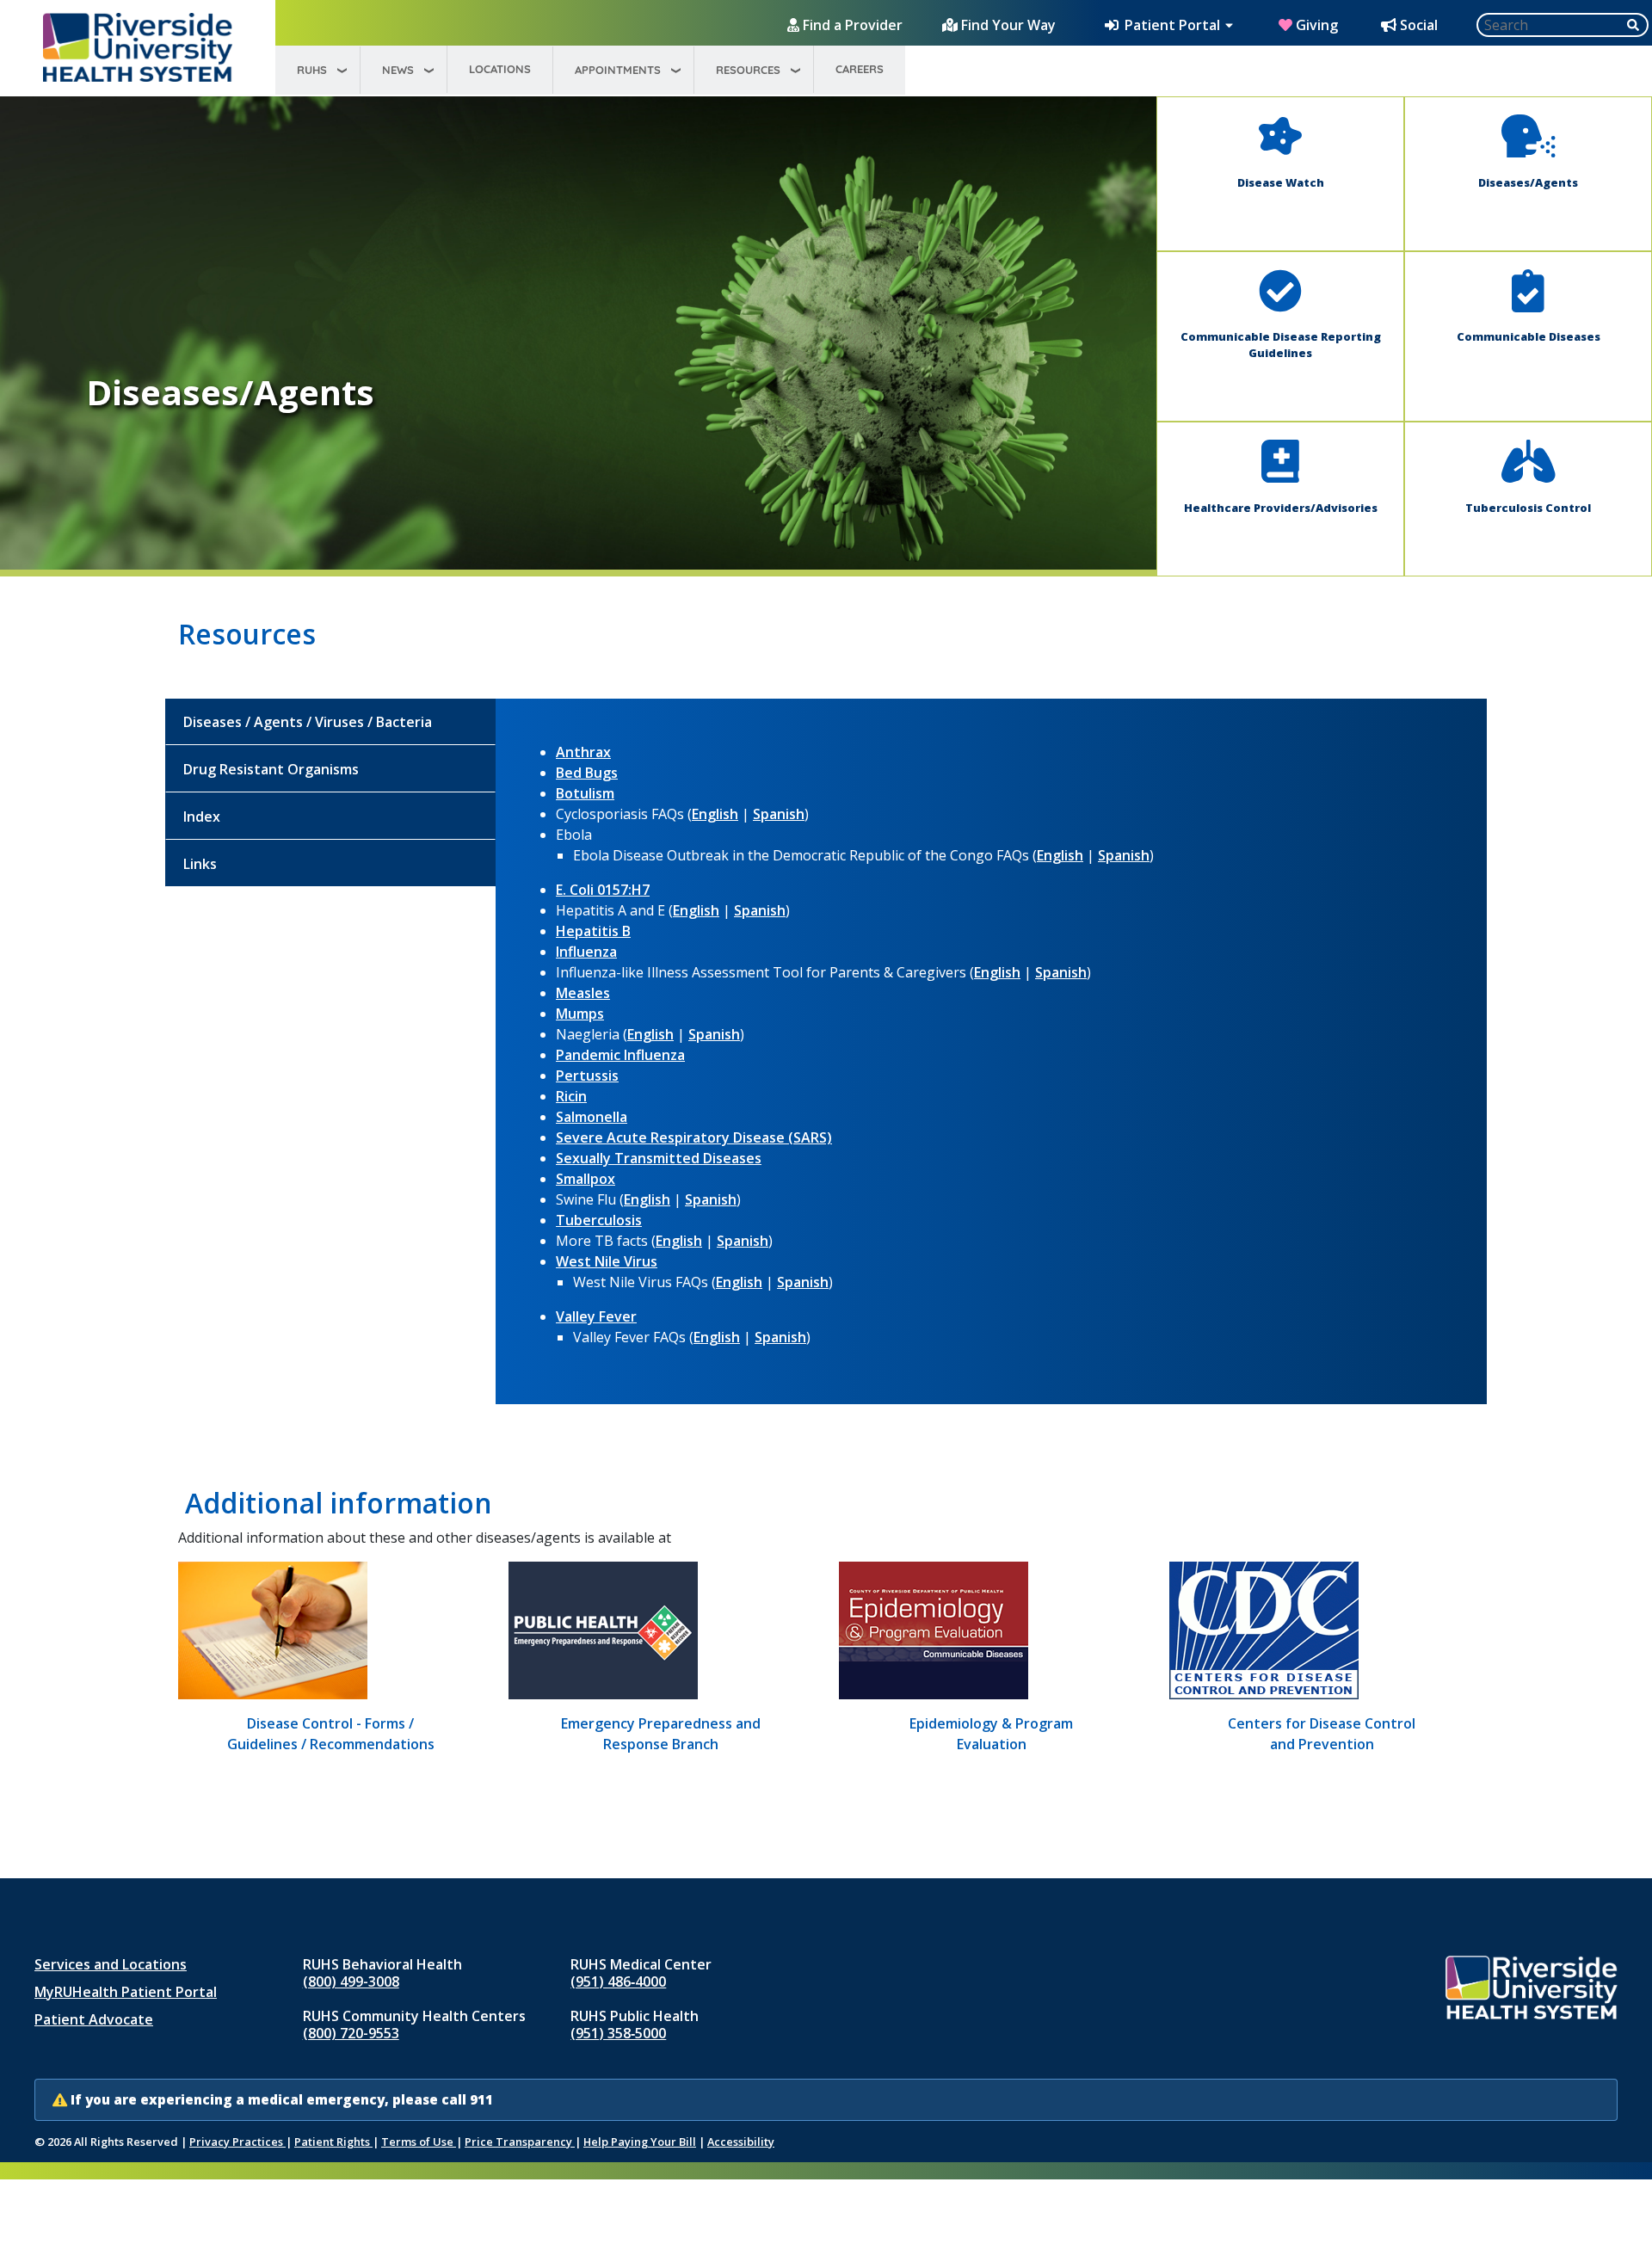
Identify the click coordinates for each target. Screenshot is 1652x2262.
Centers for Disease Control (1322, 1723)
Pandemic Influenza (620, 1055)
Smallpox (586, 1179)
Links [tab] (200, 864)
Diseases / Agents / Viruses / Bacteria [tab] (308, 722)
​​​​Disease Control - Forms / (330, 1723)
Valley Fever (596, 1316)
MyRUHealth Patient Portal (126, 1992)
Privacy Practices (237, 2142)
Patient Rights (333, 2142)
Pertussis (587, 1076)
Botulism (585, 793)
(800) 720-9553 (351, 2033)
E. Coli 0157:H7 (603, 890)
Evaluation (992, 1744)
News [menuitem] (398, 70)
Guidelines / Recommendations (331, 1744)
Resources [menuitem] (748, 70)
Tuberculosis (599, 1220)
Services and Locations (111, 1964)
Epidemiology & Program (991, 1723)
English (715, 814)
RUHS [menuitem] (312, 70)
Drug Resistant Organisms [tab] (271, 769)
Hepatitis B (593, 931)
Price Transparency (520, 2142)
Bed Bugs (587, 773)
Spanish (779, 814)
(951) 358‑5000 (618, 2033)
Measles (583, 993)
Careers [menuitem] (860, 69)
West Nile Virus (607, 1261)
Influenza (586, 952)
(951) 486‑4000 (618, 1982)
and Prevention (1322, 1744)
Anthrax (583, 752)
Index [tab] (202, 817)
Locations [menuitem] (500, 69)
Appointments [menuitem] (618, 70)
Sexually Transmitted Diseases (659, 1158)
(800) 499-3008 (351, 1982)
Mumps (580, 1014)
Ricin (571, 1096)
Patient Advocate (94, 2019)
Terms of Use (419, 2142)
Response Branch (661, 1744)
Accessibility (741, 2142)
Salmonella (592, 1117)
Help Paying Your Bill (640, 2142)
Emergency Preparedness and (661, 1723)
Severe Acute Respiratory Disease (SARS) (694, 1137)
